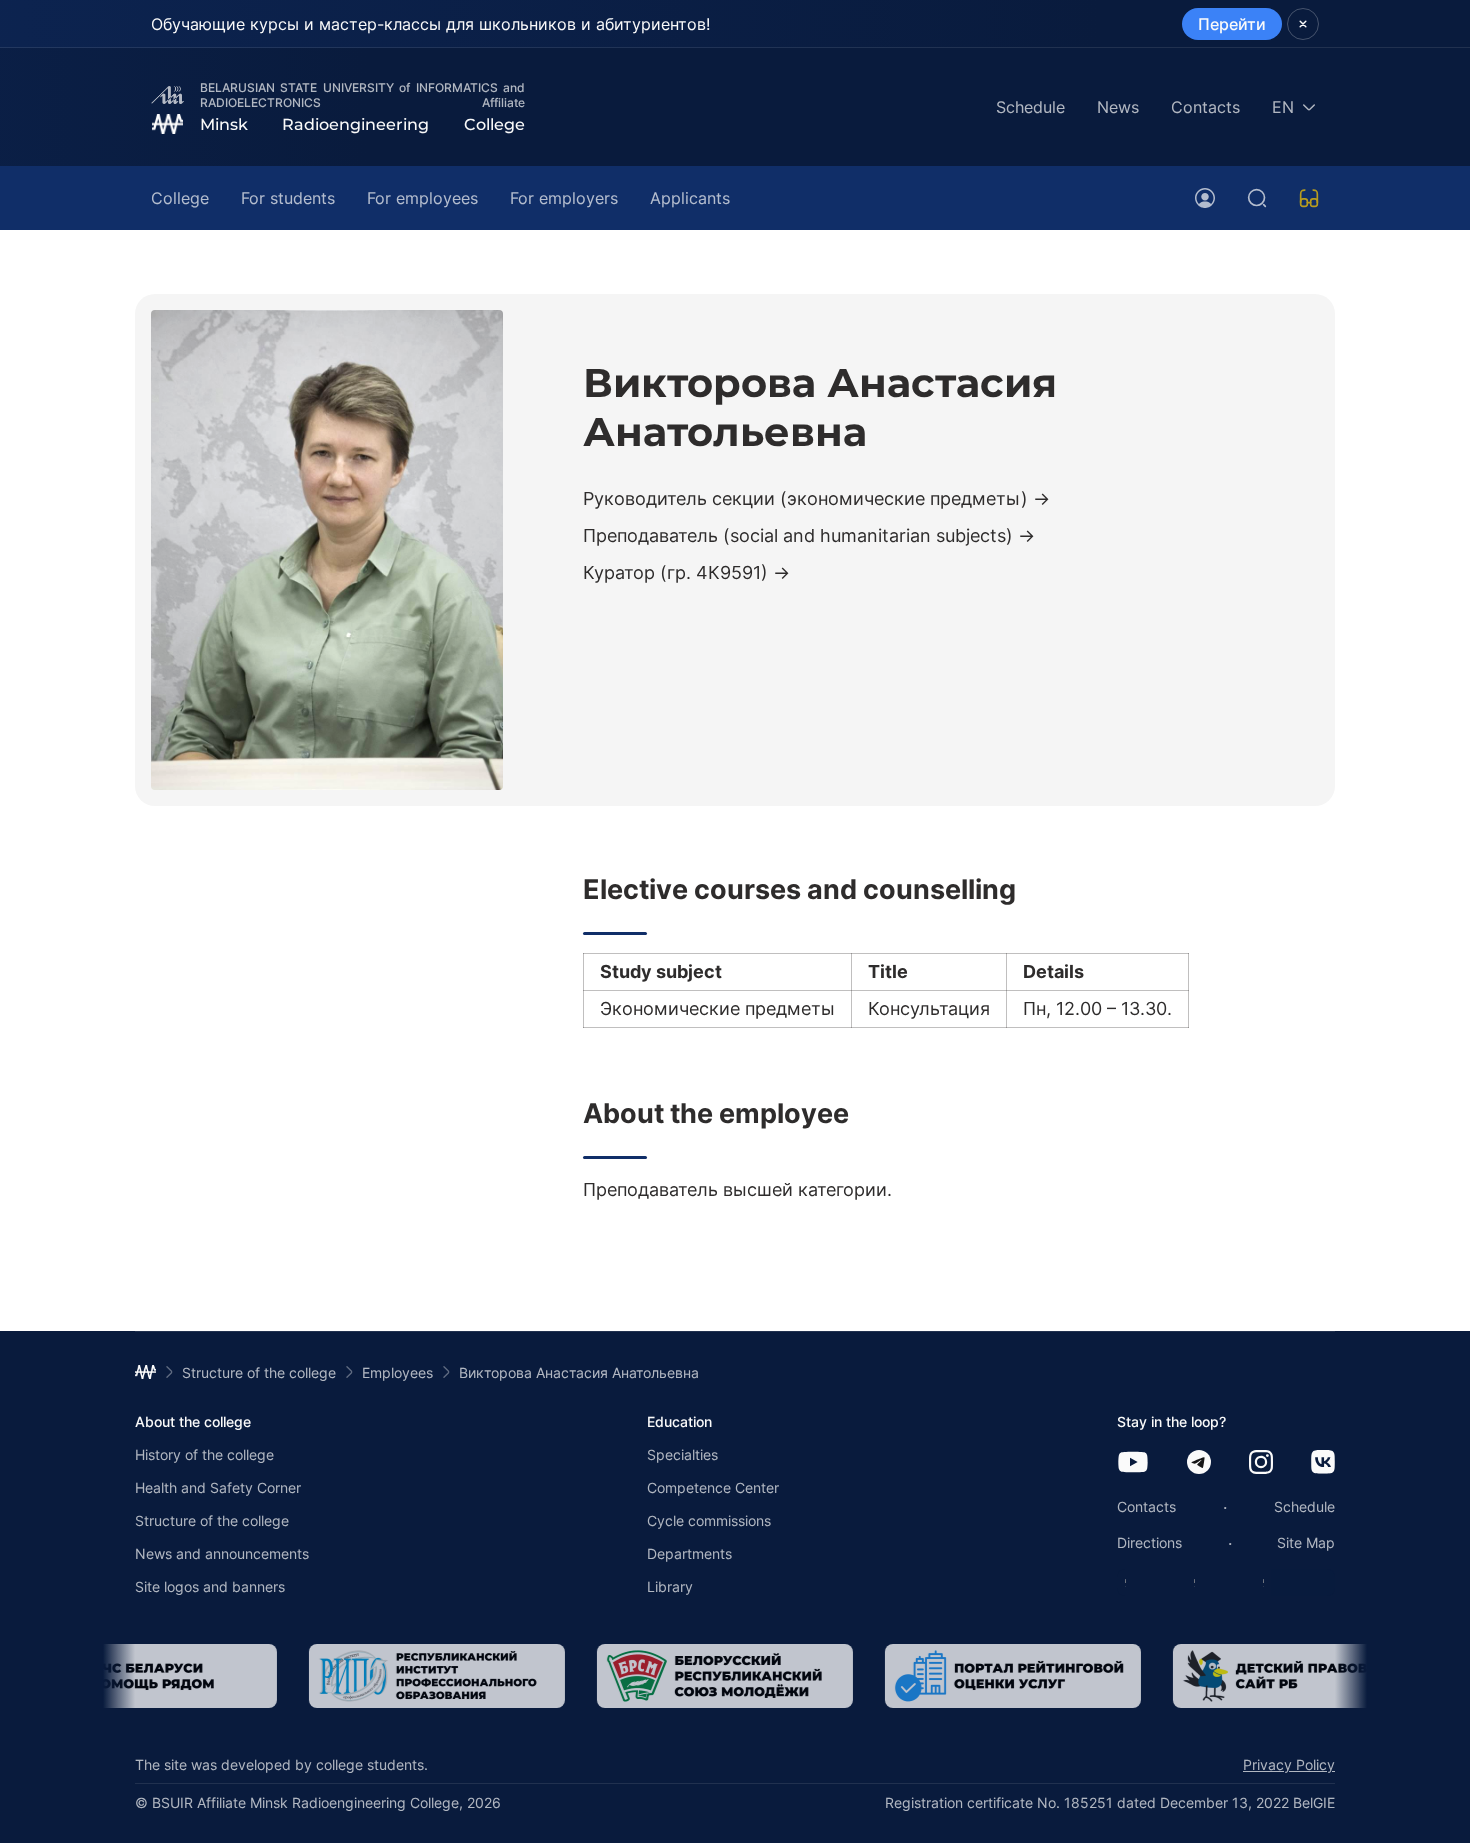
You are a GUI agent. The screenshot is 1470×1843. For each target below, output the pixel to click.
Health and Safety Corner (218, 1487)
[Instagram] (1261, 1463)
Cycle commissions (709, 1520)
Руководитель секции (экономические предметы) (805, 498)
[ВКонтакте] (1323, 1463)
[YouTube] (1133, 1463)
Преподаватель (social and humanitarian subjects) (798, 535)
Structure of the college (212, 1520)
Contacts (1205, 107)
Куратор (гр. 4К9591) (675, 572)
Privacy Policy (1289, 1764)
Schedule (1030, 107)
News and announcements (222, 1553)
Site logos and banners (210, 1586)
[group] (264, 1676)
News (1118, 107)
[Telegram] (1199, 1463)
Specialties (682, 1454)
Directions (1149, 1542)
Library (670, 1586)
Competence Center (713, 1487)
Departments (689, 1553)
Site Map (1306, 1542)
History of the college (204, 1454)
